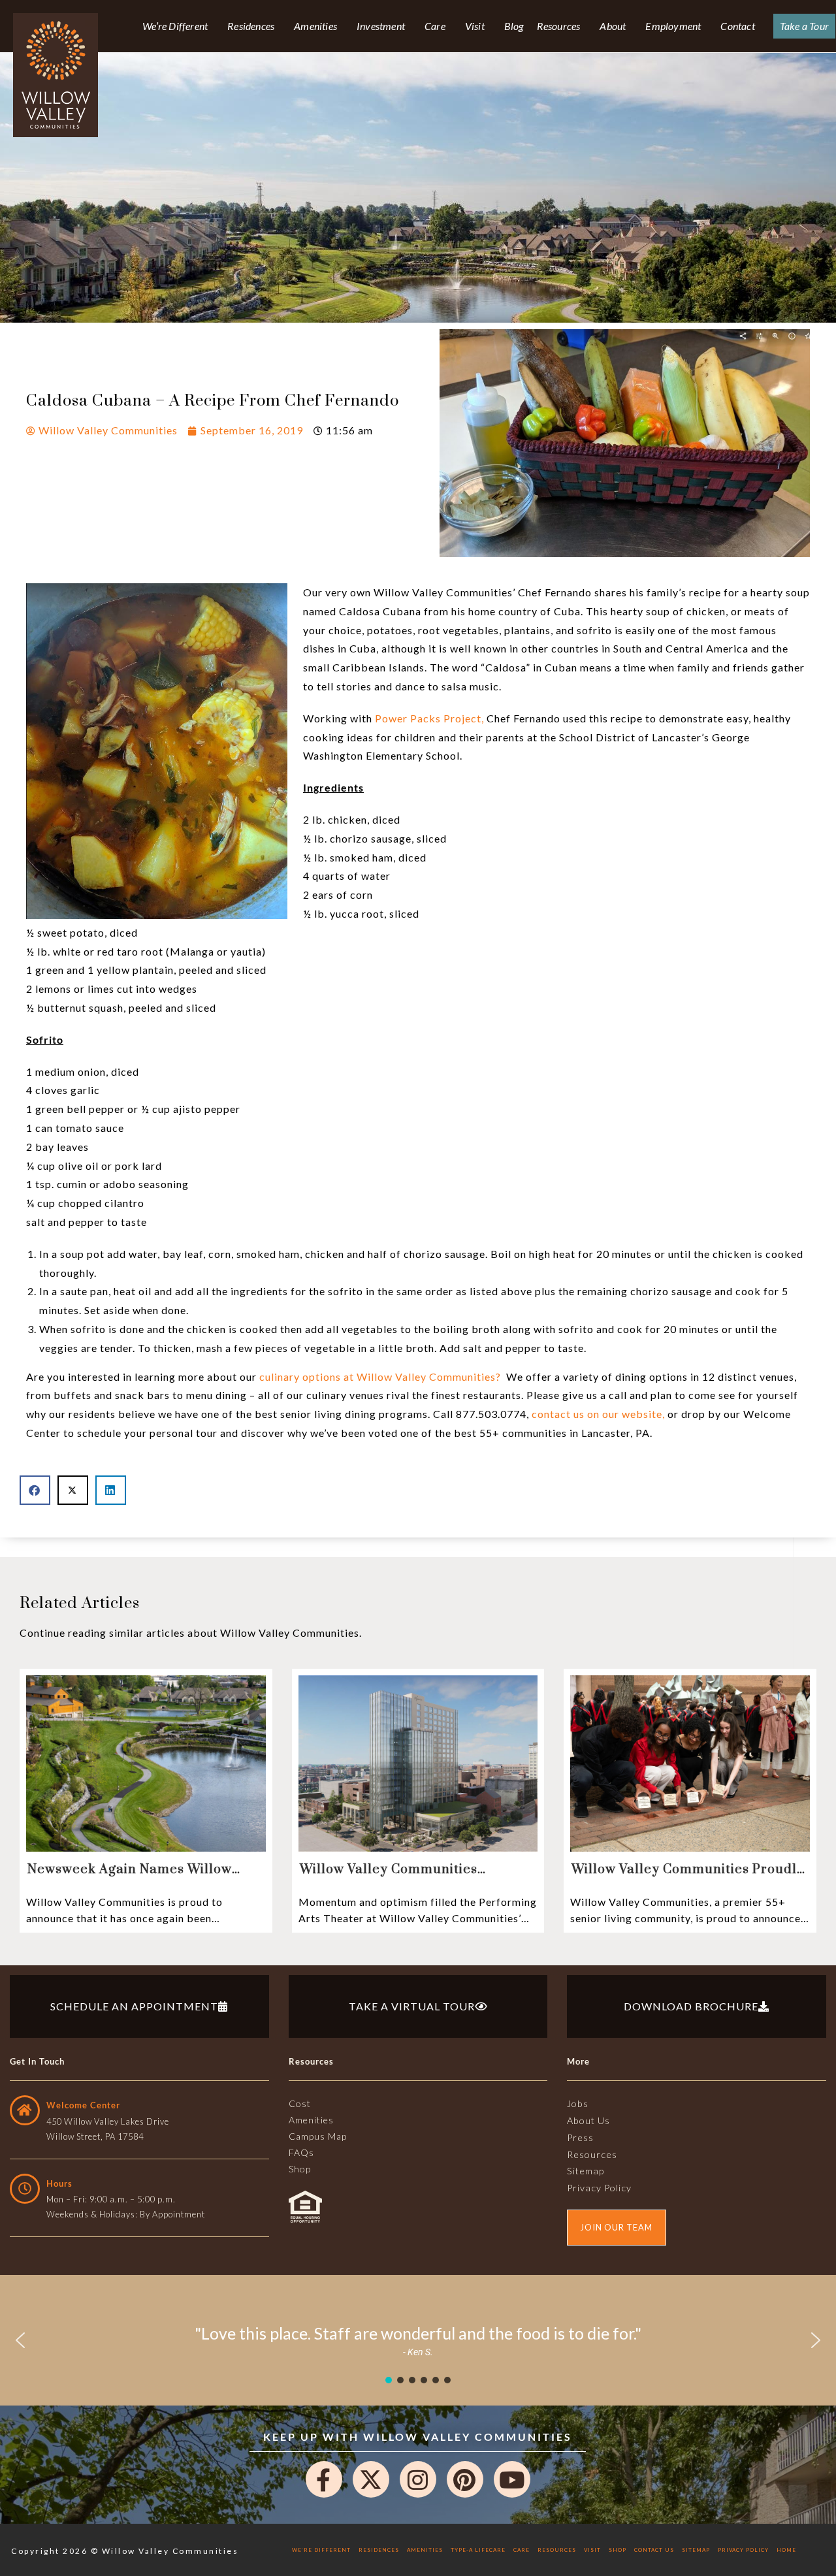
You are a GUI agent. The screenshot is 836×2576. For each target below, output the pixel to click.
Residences (251, 26)
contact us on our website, (598, 1414)
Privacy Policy (743, 2550)
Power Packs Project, (429, 718)
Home (786, 2550)
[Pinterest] (465, 2479)
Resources (559, 26)
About (613, 26)
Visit (475, 26)
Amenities (315, 26)
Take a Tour (804, 26)
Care (435, 26)
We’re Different (175, 26)
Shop (618, 2550)
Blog (514, 26)
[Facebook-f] (324, 2479)
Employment (673, 26)
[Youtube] (512, 2479)
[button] (35, 1490)
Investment (381, 26)
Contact (737, 26)
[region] (418, 2340)
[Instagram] (418, 2479)
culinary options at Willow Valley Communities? (380, 1377)
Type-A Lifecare (478, 2550)
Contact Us (654, 2550)
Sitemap (696, 2550)
